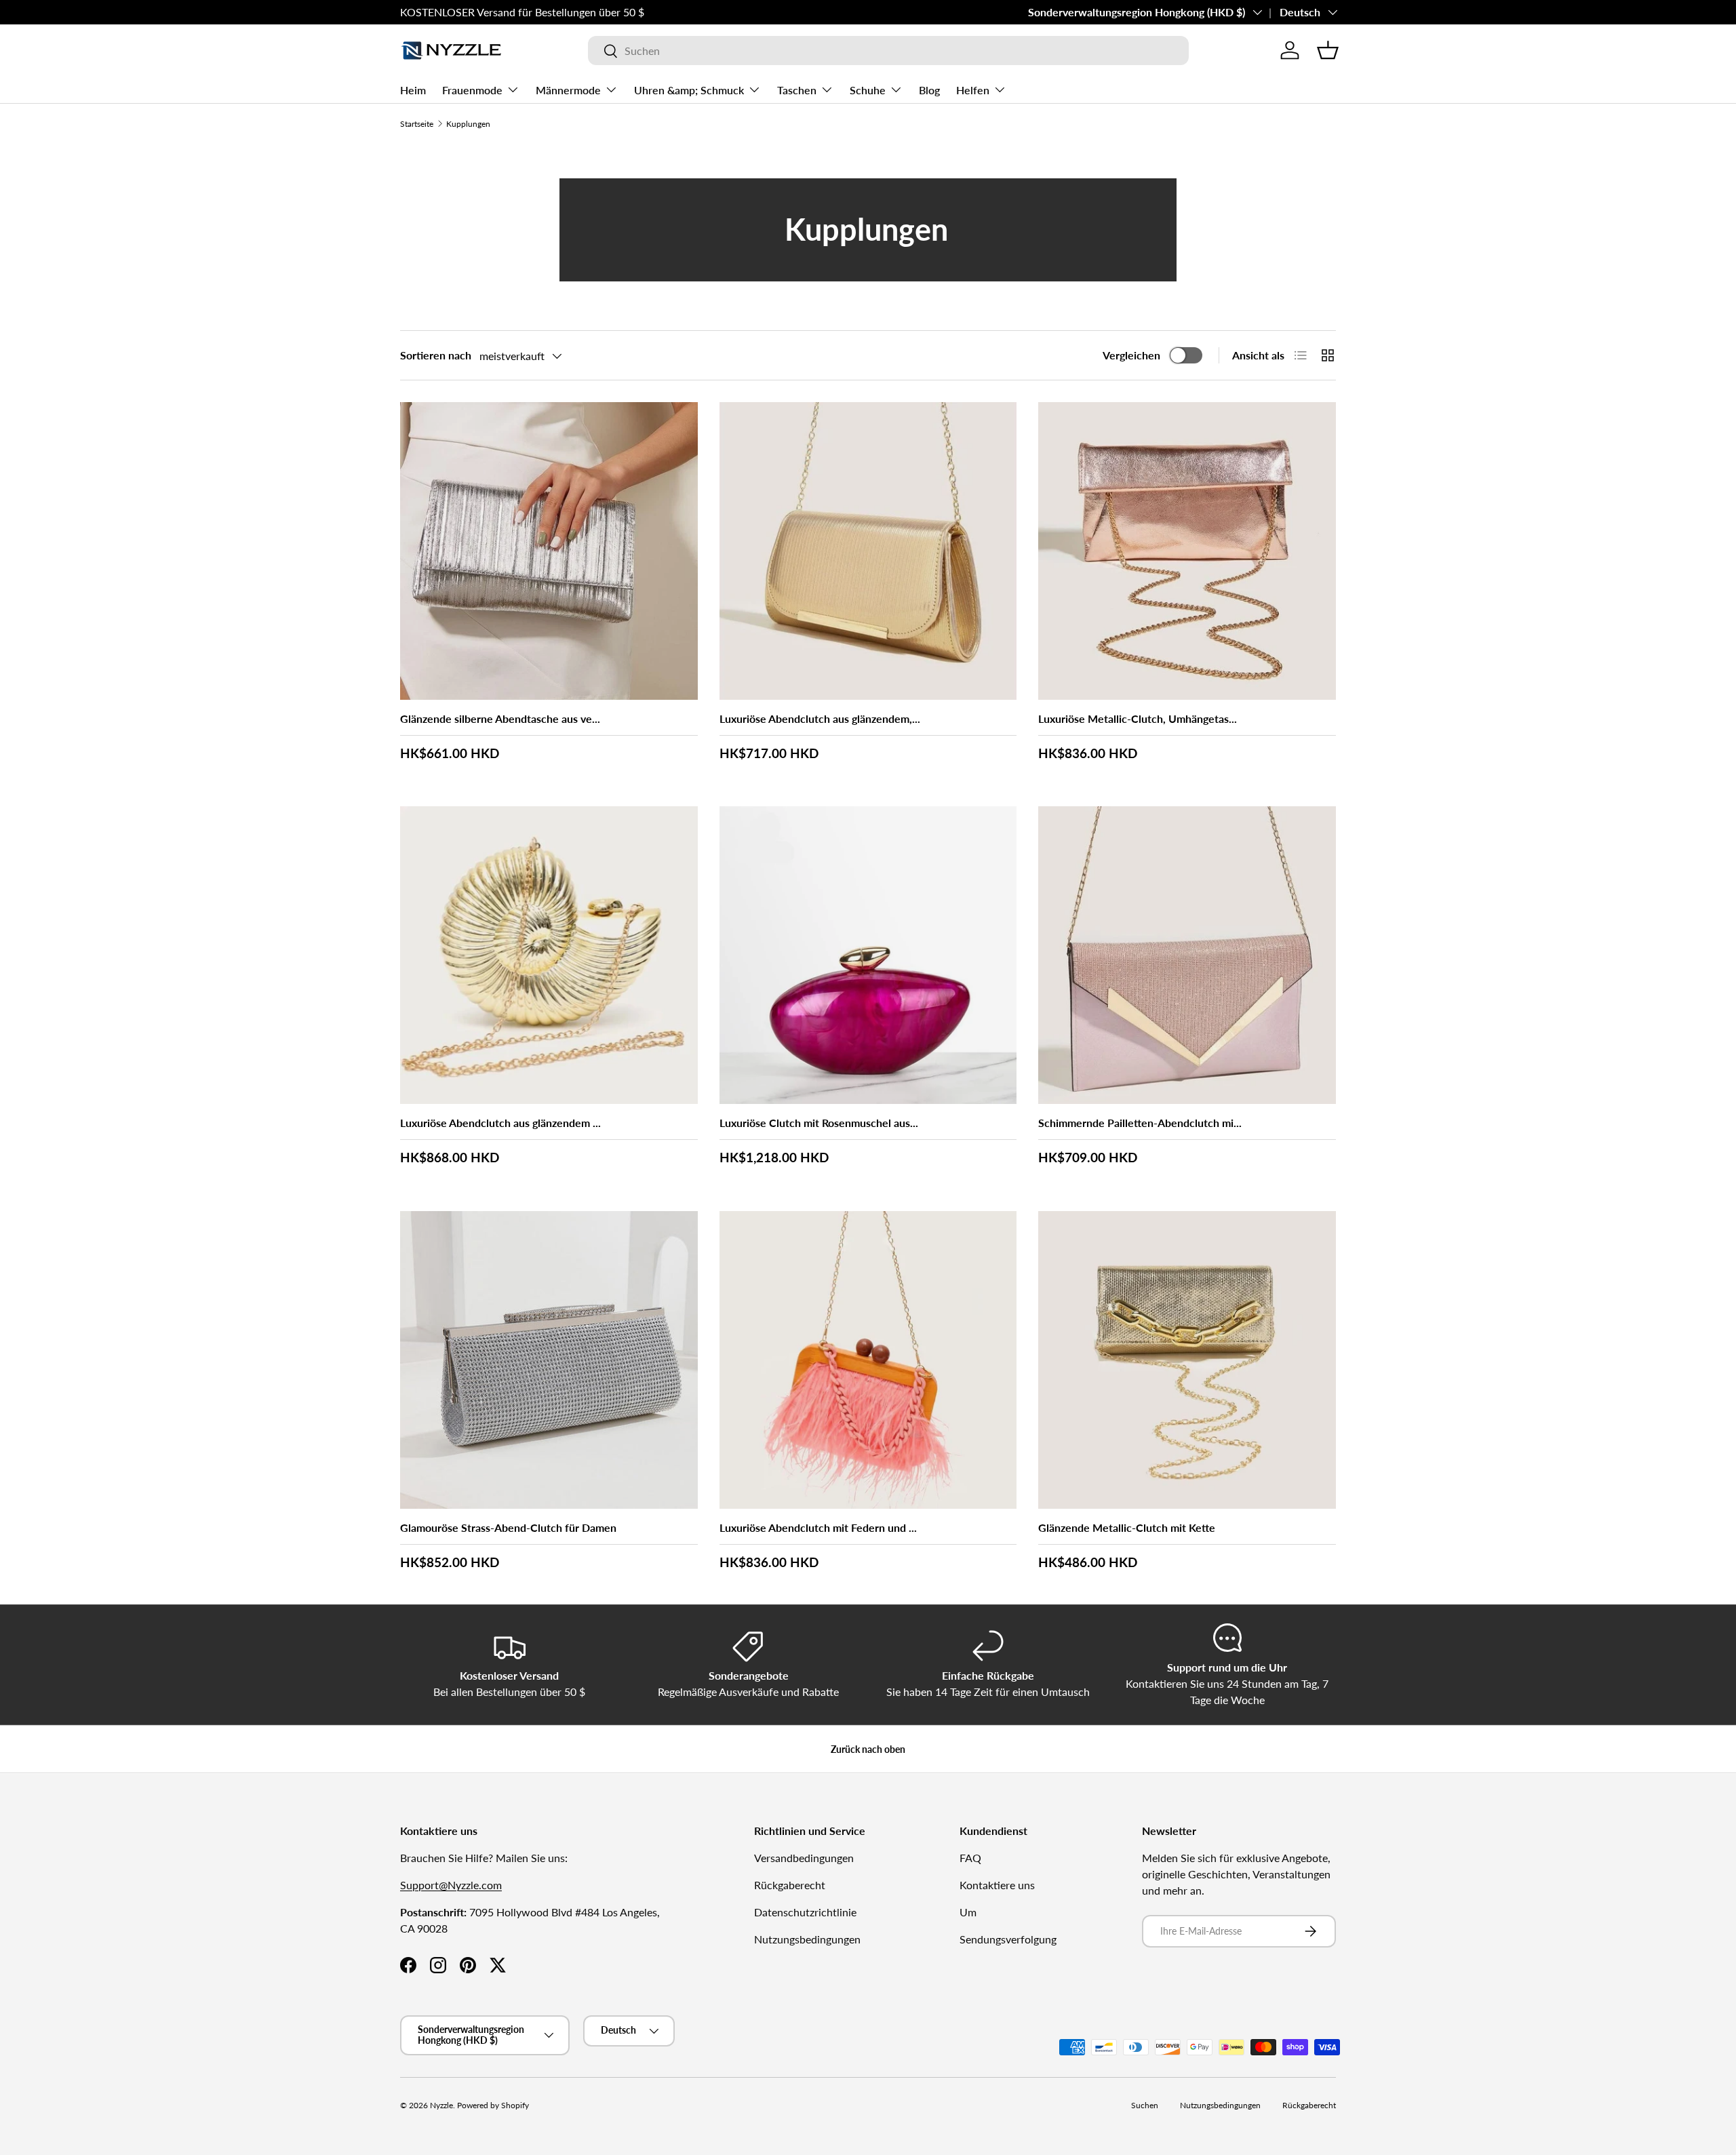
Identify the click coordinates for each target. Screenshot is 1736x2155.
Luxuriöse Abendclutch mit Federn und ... (818, 1527)
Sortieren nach (436, 355)
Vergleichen (1131, 355)
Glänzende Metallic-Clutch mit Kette (1127, 1527)
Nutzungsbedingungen (807, 1939)
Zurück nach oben (868, 1749)
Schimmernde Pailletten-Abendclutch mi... (1140, 1123)
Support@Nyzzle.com (451, 1885)
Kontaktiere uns (997, 1885)
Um (968, 1912)
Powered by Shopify (493, 2105)
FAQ (970, 1858)
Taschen (797, 90)
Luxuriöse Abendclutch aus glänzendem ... (500, 1123)
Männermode (568, 90)
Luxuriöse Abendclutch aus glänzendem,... (820, 718)
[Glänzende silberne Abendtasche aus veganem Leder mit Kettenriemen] (549, 551)
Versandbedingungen (804, 1858)
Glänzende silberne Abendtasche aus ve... (500, 718)
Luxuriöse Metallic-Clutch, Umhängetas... (1138, 718)
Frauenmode (472, 90)
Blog (929, 90)
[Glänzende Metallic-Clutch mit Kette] (1187, 1360)
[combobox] (888, 51)
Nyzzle (441, 2105)
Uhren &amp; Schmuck (689, 90)
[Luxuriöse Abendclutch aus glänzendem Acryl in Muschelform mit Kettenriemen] (549, 955)
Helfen (973, 90)
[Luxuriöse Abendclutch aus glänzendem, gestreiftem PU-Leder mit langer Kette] (868, 551)
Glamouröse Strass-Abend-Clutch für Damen (508, 1527)
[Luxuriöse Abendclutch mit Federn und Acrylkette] (868, 1360)
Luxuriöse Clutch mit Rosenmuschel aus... (819, 1123)
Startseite (417, 124)
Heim (413, 90)
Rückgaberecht (790, 1885)
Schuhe (868, 90)
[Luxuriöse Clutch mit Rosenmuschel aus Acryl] (868, 955)
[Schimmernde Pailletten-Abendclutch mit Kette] (1187, 955)
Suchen (1145, 2105)
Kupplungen (468, 124)
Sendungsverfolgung (1008, 1939)
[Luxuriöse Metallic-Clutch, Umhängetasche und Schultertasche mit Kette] (1187, 551)
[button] (1328, 50)
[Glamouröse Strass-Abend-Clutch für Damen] (549, 1360)
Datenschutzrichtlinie (805, 1912)
